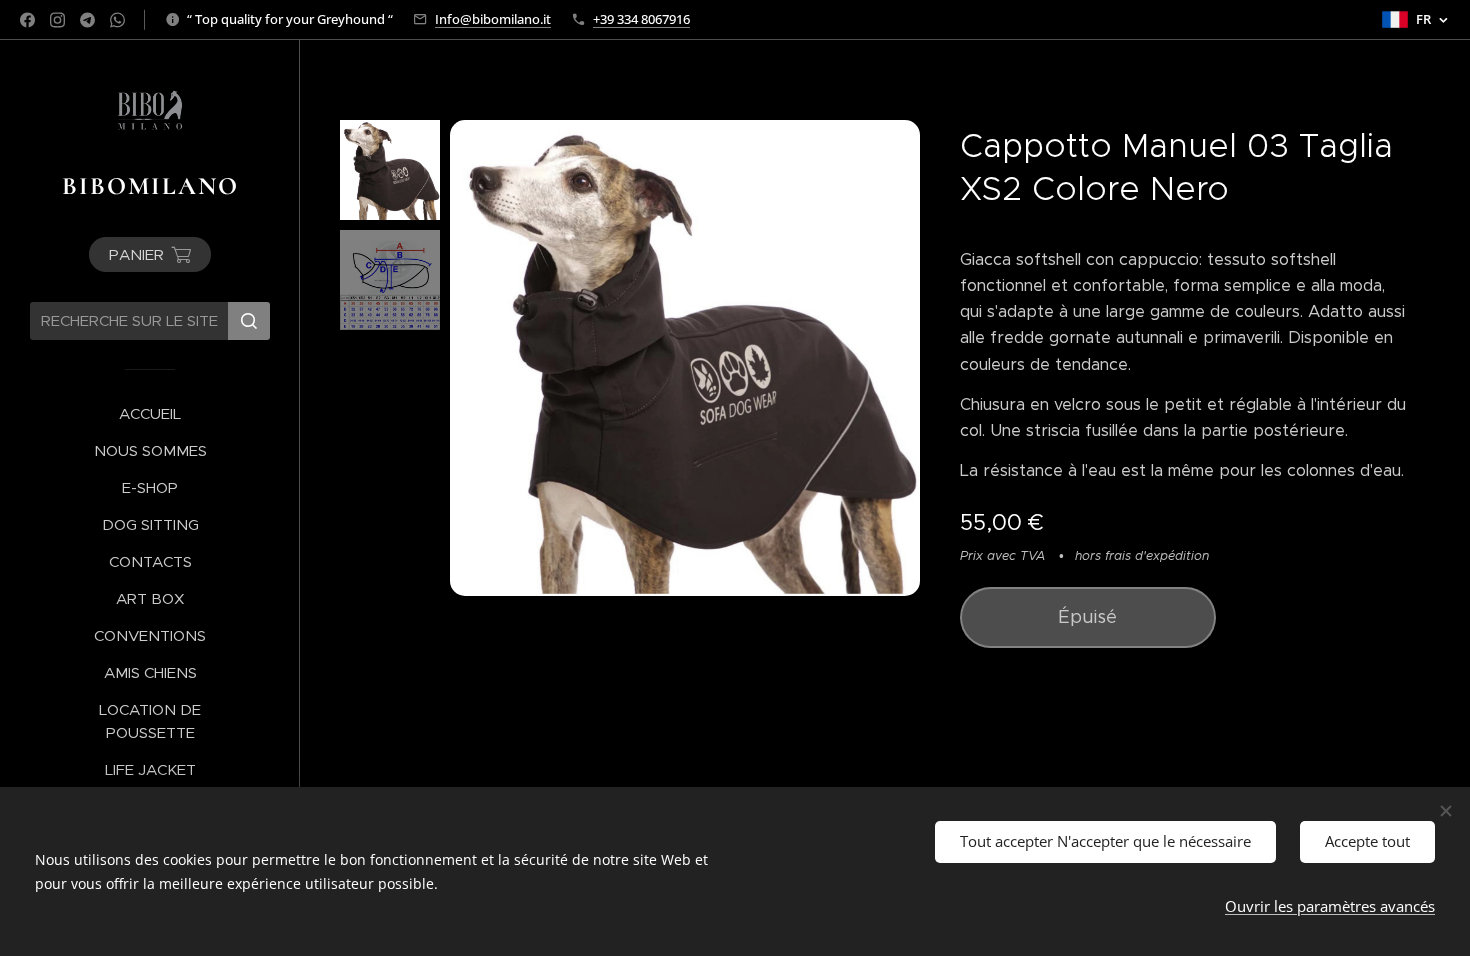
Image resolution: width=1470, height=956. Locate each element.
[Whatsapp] (117, 20)
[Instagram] (57, 20)
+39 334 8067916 (641, 19)
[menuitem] (150, 413)
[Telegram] (87, 20)
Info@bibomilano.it (493, 19)
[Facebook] (27, 20)
